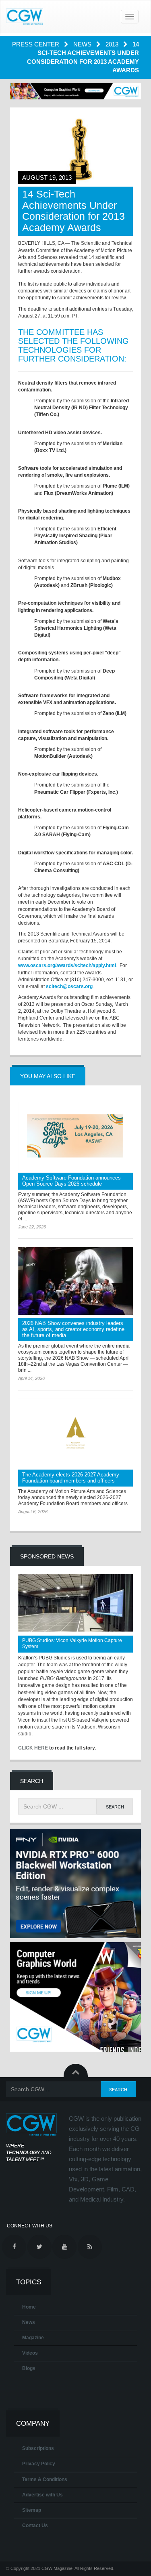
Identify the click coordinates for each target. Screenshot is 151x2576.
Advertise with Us (42, 2495)
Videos (30, 2353)
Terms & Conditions (45, 2479)
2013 (113, 44)
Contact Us (35, 2526)
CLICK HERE (33, 1748)
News (83, 44)
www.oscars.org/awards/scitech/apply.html (67, 965)
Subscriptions (38, 2448)
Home (29, 2307)
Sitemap (32, 2510)
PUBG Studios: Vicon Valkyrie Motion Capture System (72, 1643)
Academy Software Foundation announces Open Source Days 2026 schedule (71, 1181)
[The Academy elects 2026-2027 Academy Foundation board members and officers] (75, 1433)
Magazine (33, 2338)
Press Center (36, 44)
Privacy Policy (39, 2464)
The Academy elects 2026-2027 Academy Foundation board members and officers (71, 1478)
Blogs (29, 2368)
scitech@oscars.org (69, 986)
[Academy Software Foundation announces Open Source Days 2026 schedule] (75, 1136)
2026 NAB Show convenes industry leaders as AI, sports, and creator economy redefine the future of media (73, 1329)
